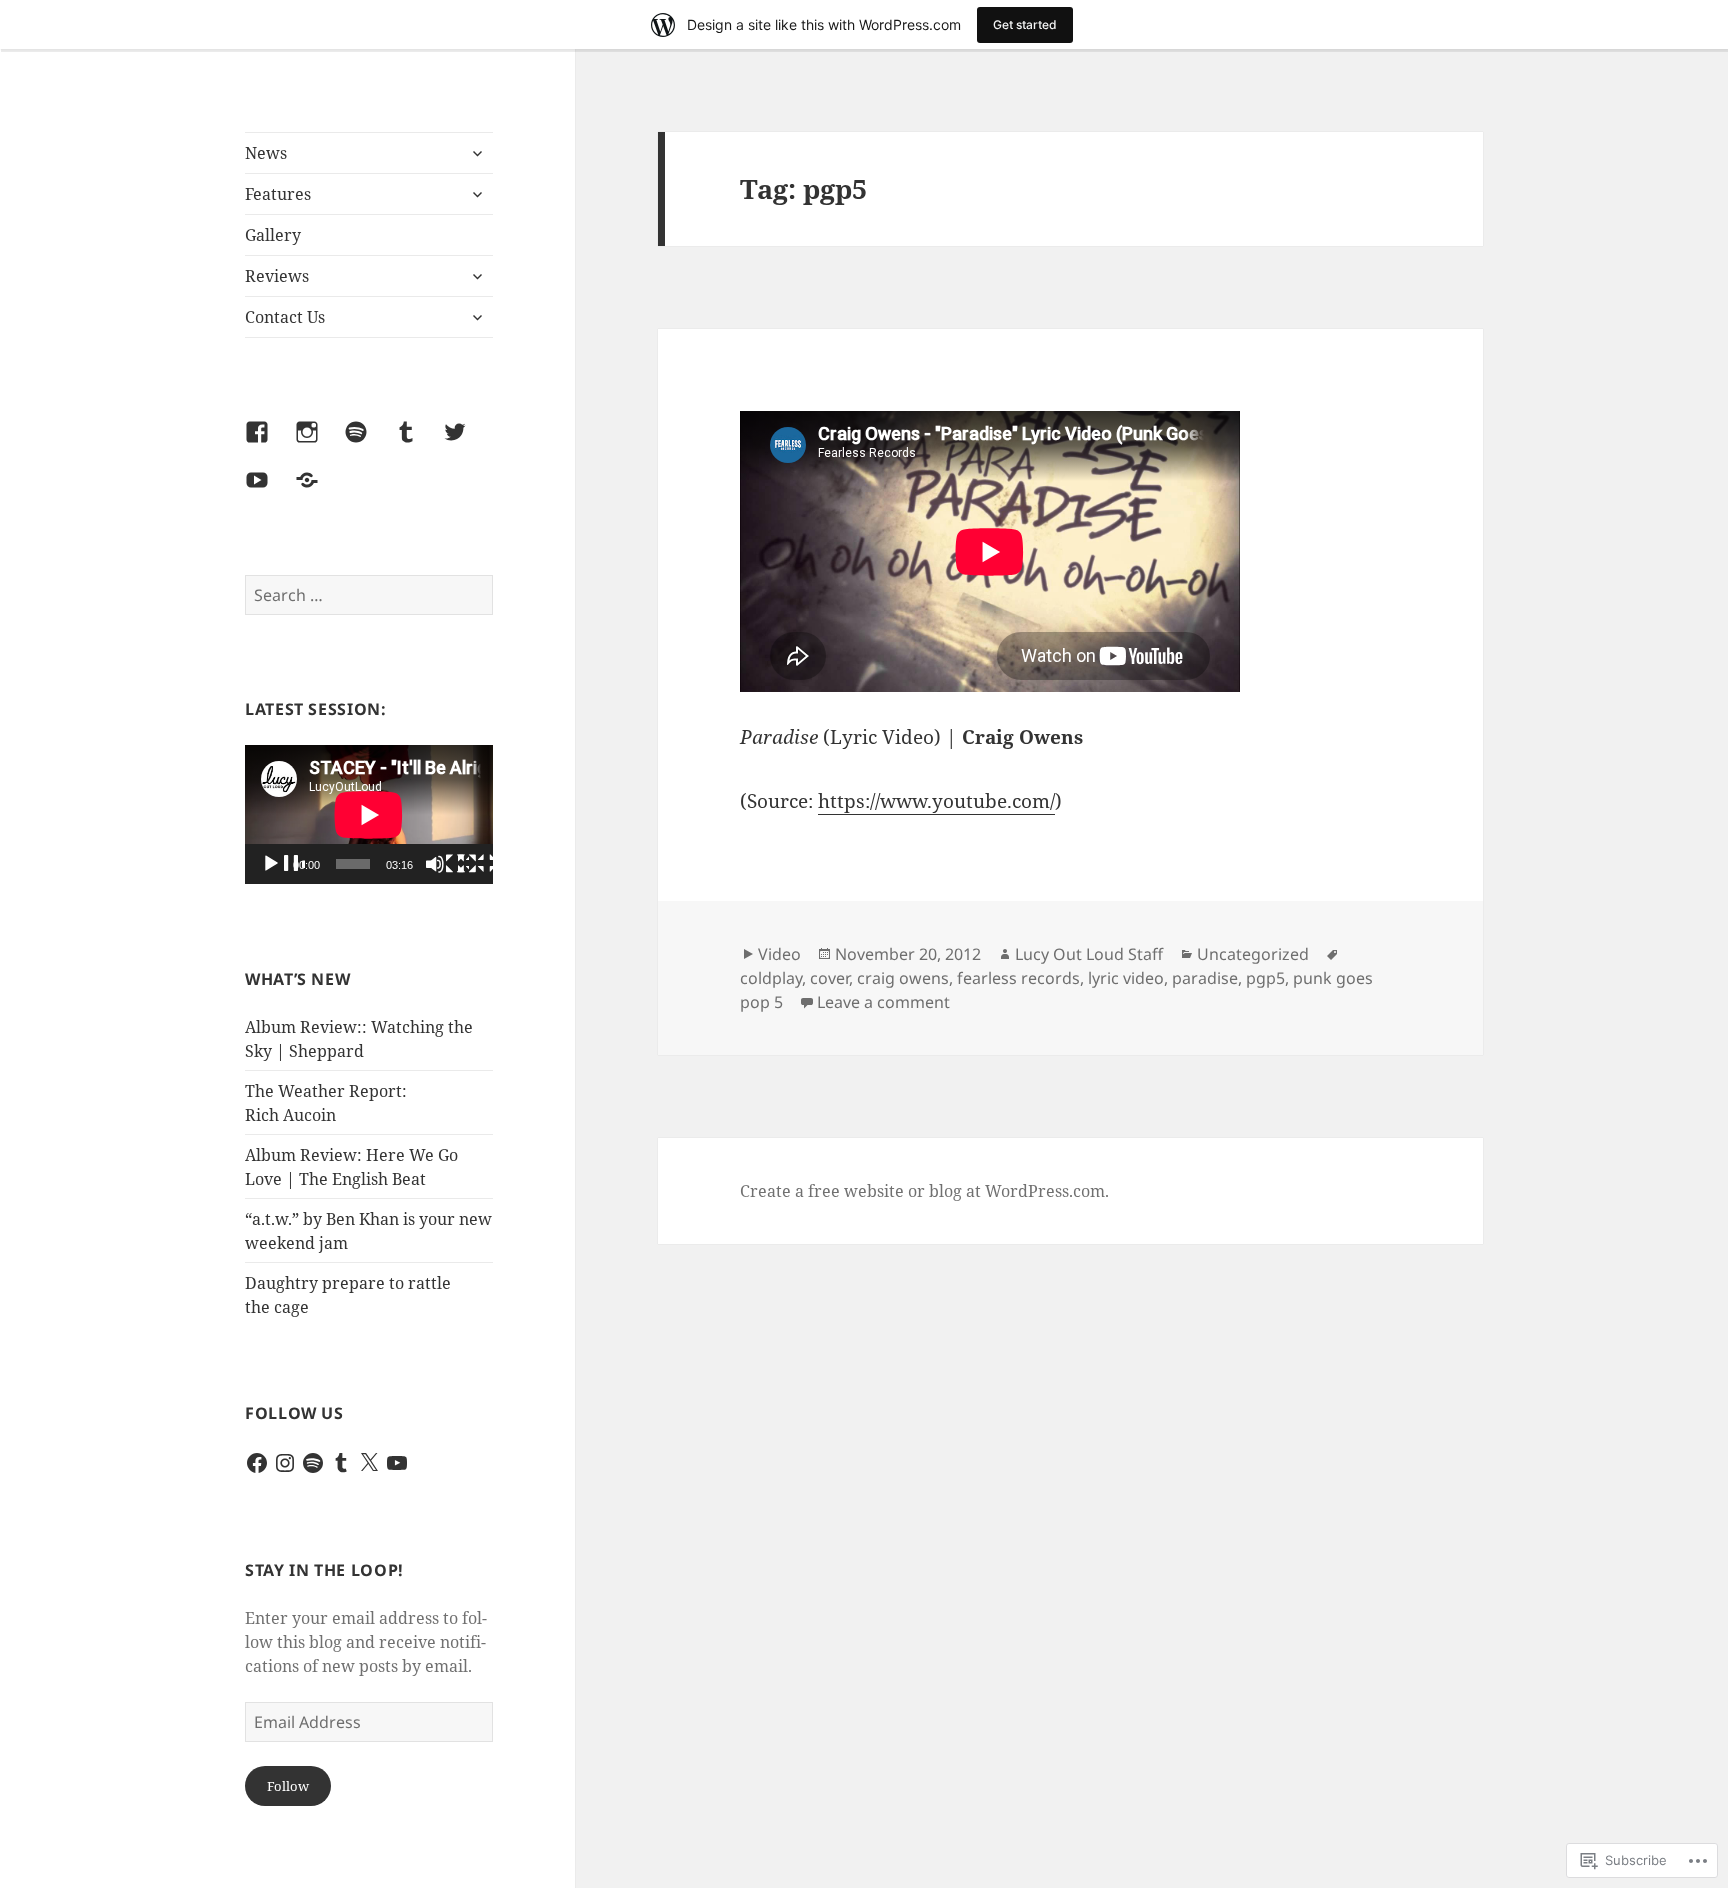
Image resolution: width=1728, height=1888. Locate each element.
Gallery (273, 235)
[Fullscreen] (479, 865)
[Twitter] (467, 444)
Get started (1025, 24)
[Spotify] (368, 444)
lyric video (1126, 978)
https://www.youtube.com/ (936, 801)
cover (829, 978)
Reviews (277, 276)
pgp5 (1265, 978)
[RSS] (319, 492)
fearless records (1018, 978)
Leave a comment (883, 1002)
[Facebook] (269, 444)
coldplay (771, 978)
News (266, 153)
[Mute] (447, 865)
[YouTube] (269, 492)
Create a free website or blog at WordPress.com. (924, 1191)
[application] (369, 814)
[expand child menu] (477, 153)
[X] (369, 1463)
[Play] (283, 865)
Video (779, 954)
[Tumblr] (418, 444)
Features (278, 194)
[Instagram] (319, 444)
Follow (288, 1786)
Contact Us (285, 317)
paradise (1205, 978)
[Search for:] (369, 595)
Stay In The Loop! (324, 1570)
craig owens (903, 978)
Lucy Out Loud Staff (1089, 954)
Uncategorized (1253, 954)
